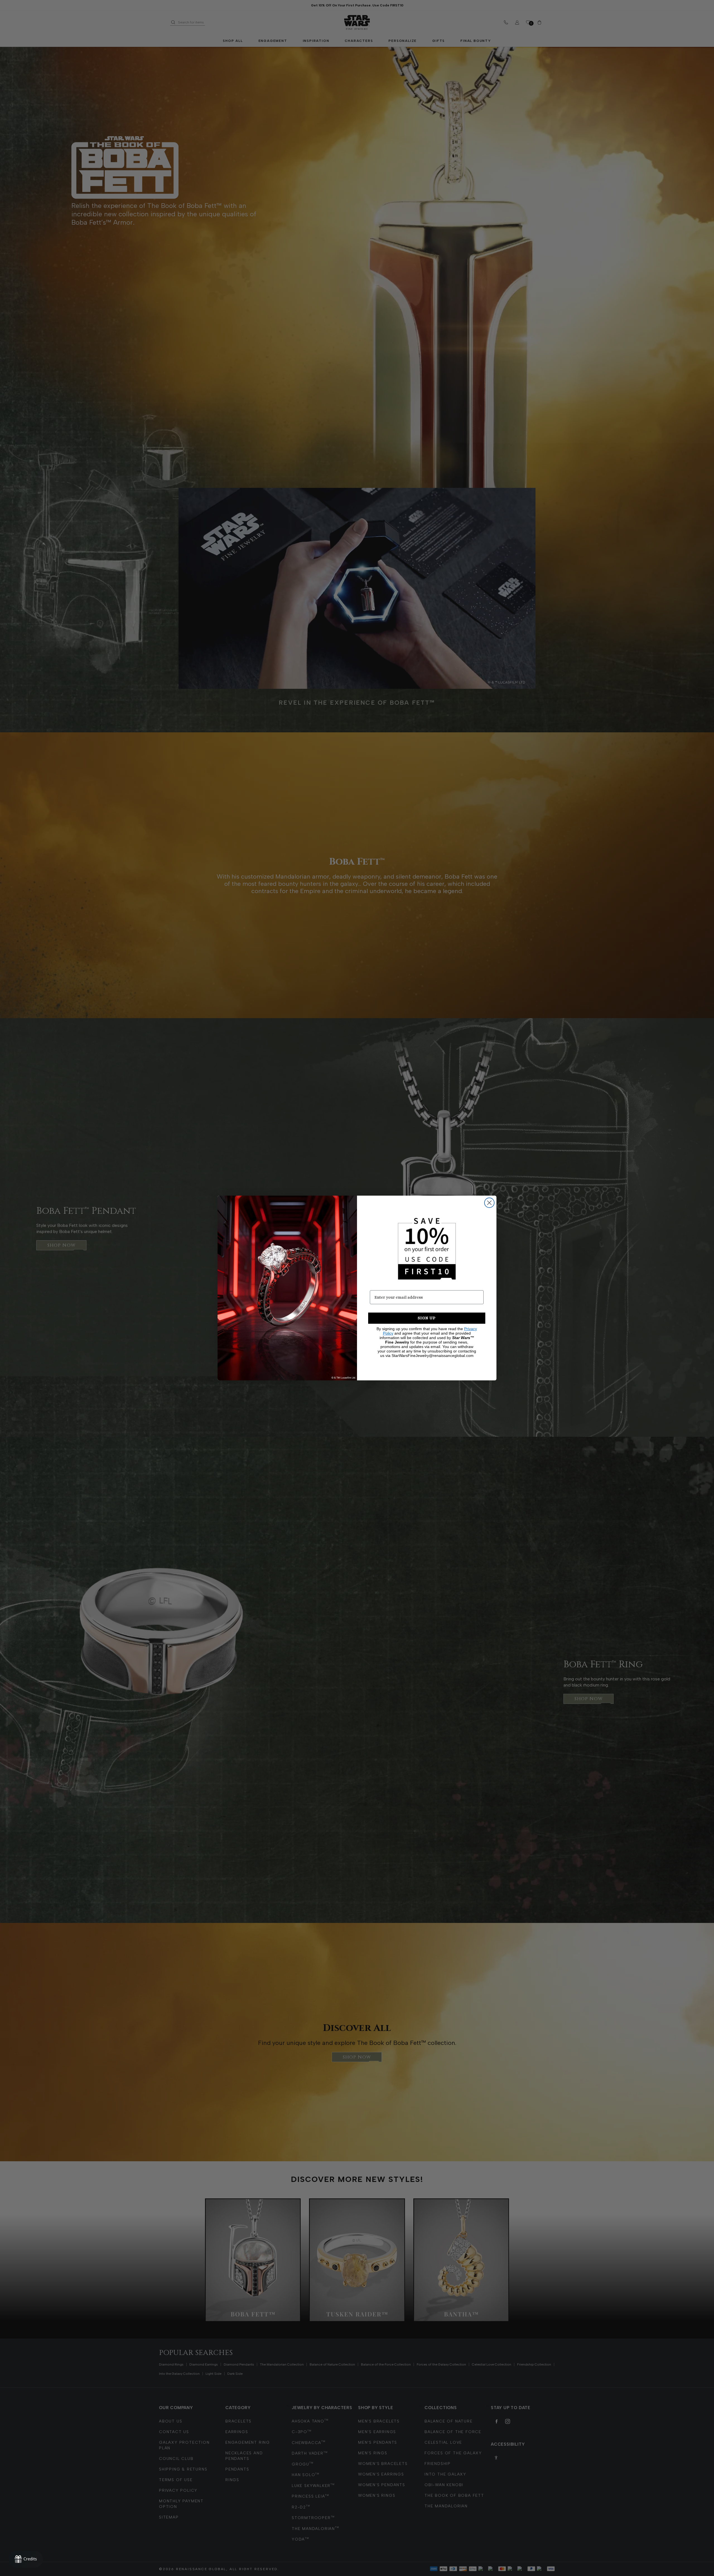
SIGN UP (427, 1318)
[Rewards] (26, 2559)
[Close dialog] (489, 1203)
